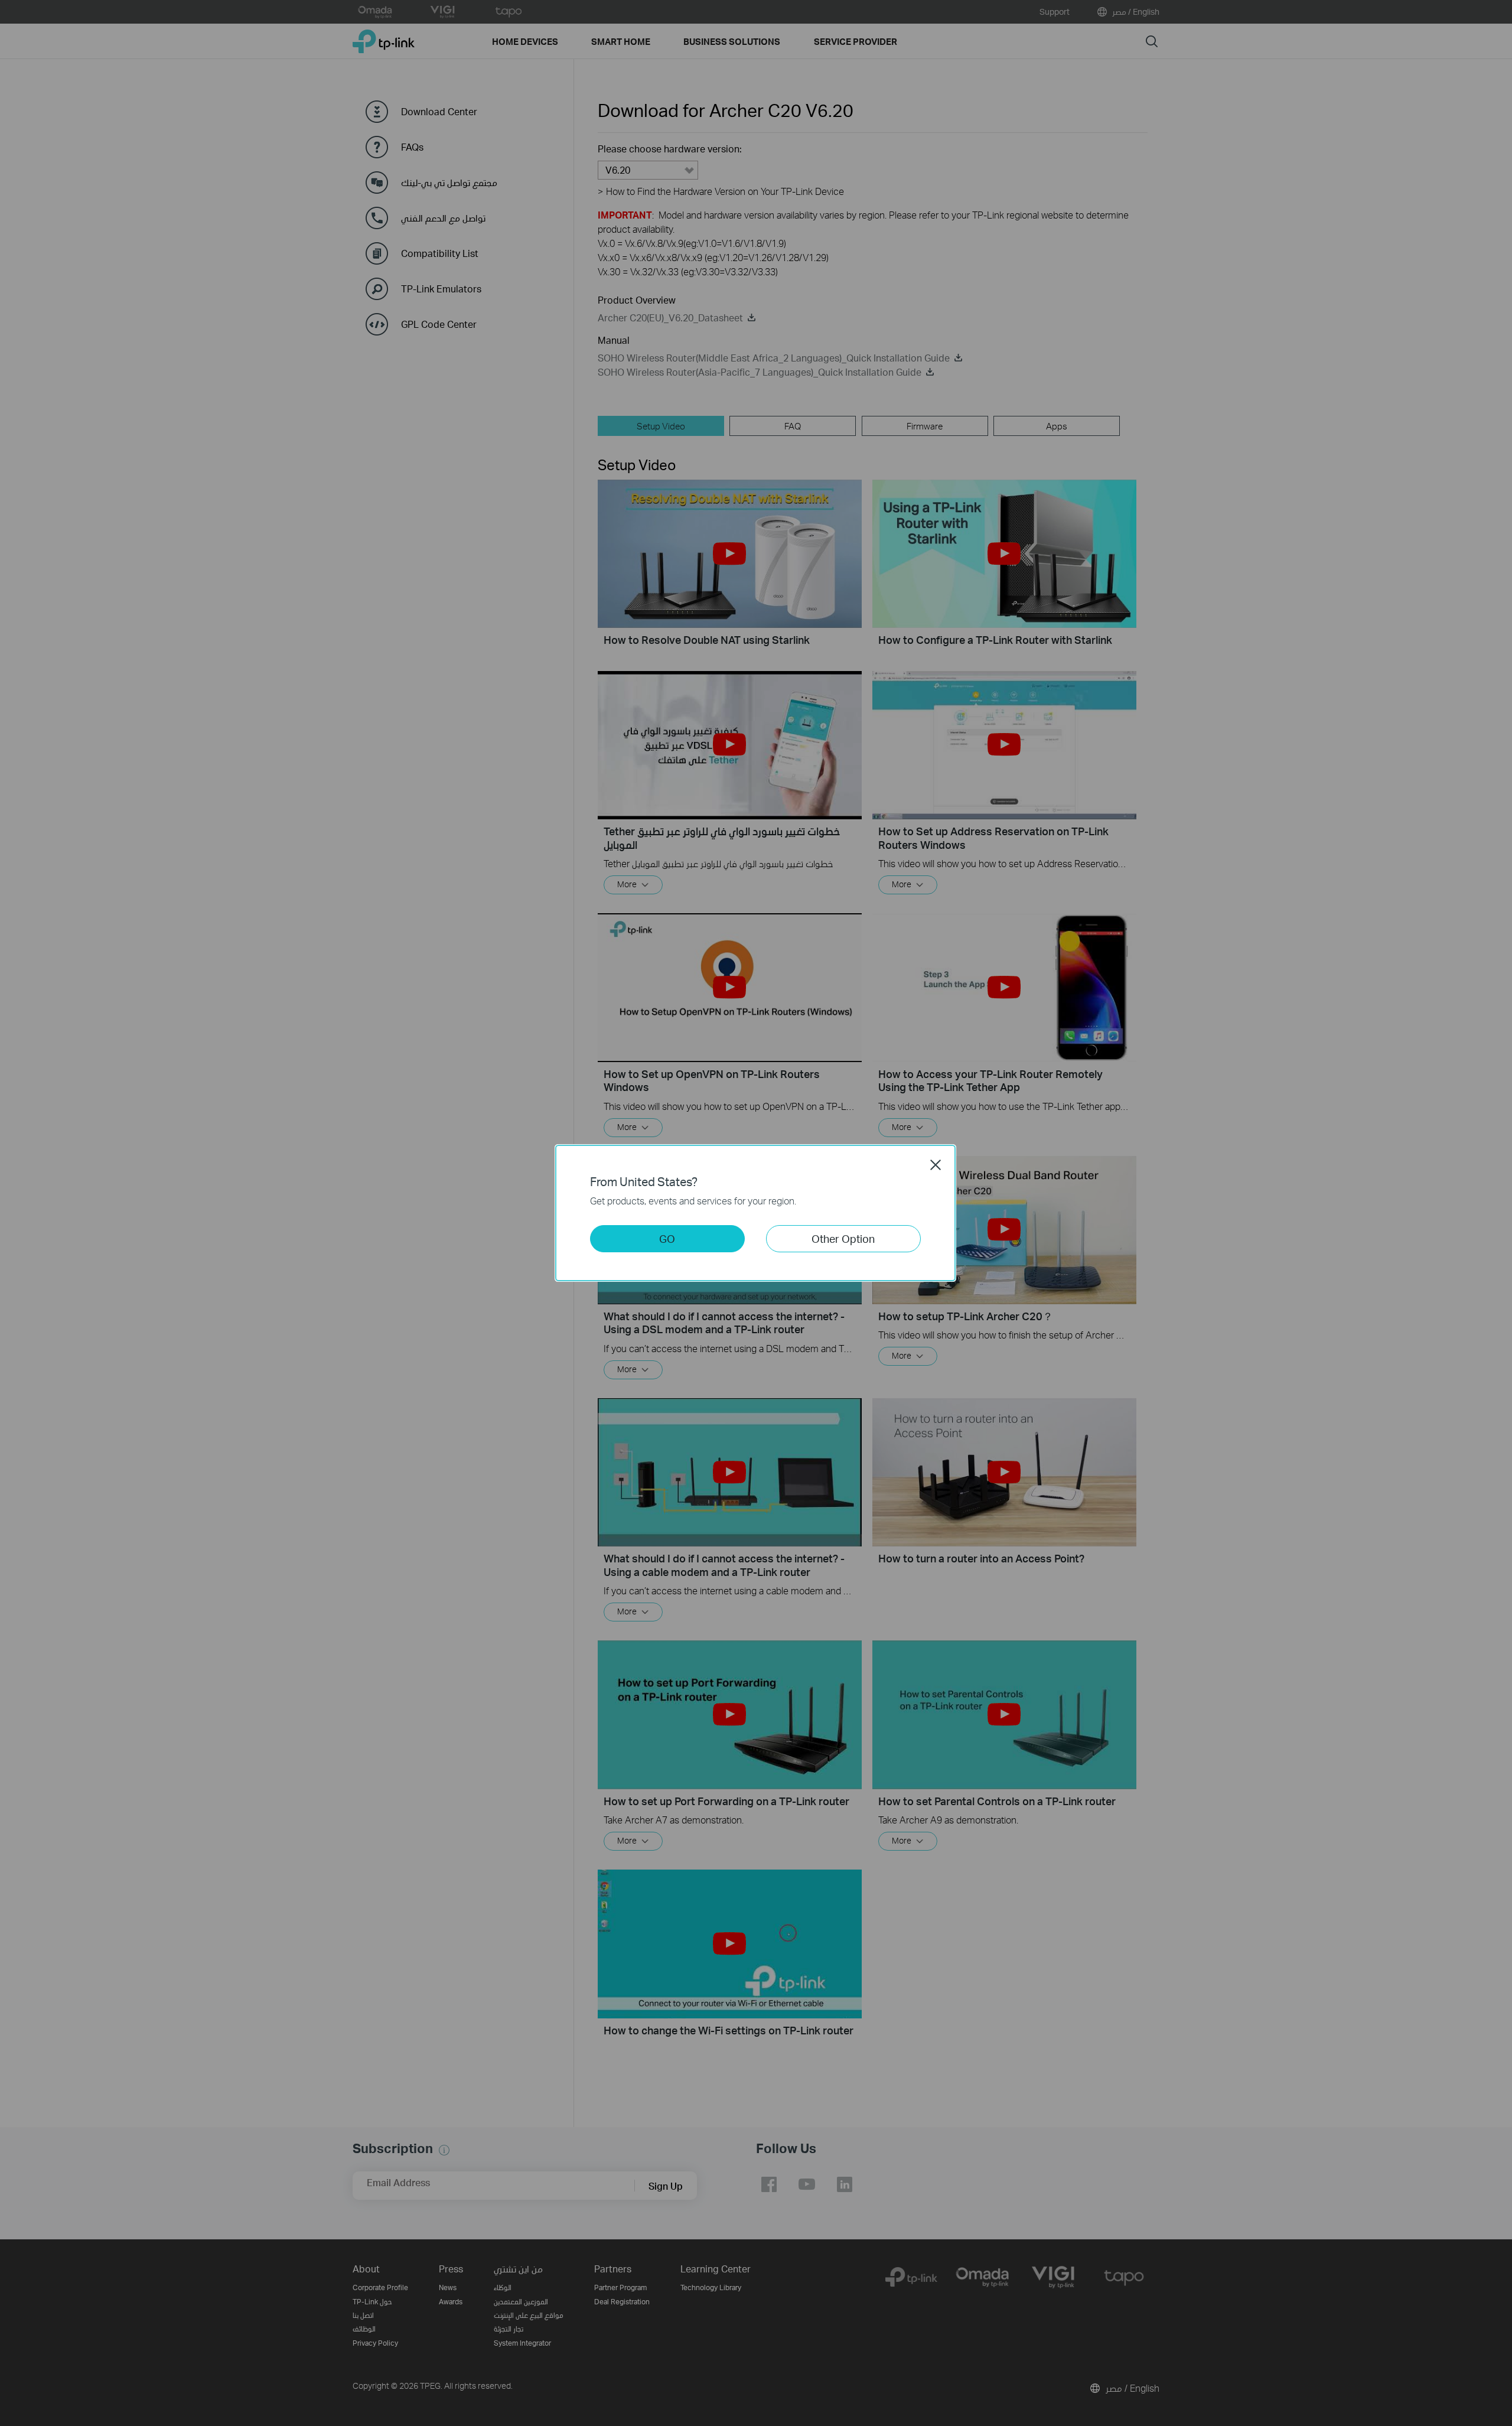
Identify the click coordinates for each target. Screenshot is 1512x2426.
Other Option (843, 1238)
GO (667, 1238)
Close (936, 1165)
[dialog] (756, 1213)
